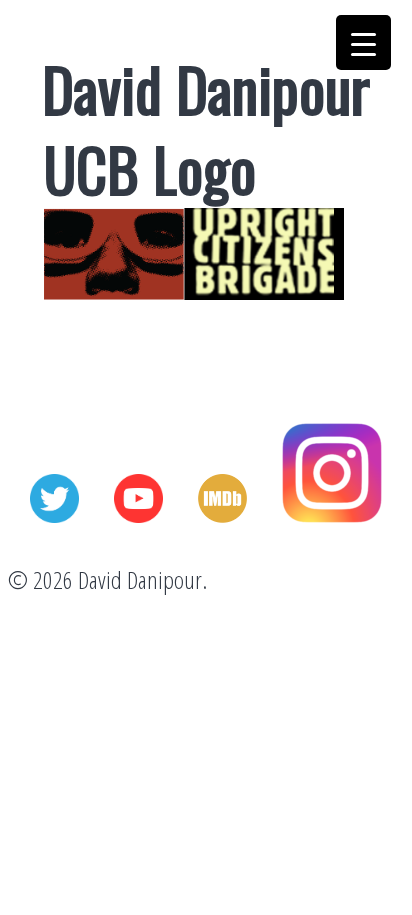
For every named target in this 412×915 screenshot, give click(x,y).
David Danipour (206, 87)
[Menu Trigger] (363, 42)
